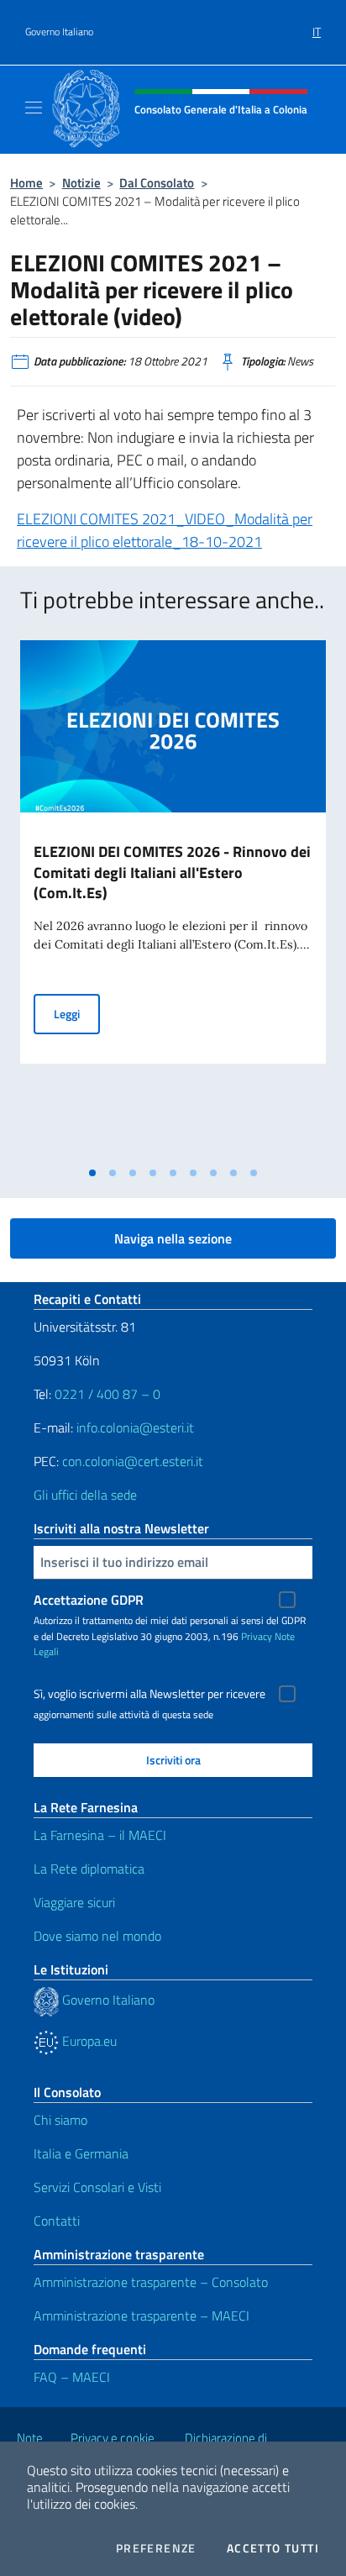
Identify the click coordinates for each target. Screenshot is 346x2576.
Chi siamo (60, 2120)
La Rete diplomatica (89, 1869)
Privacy (257, 1636)
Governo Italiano (59, 32)
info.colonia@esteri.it (135, 1427)
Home (26, 183)
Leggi (77, 1013)
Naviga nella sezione (173, 1238)
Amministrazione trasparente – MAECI (142, 2316)
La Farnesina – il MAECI (100, 1835)
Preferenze (156, 2548)
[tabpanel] (173, 899)
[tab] (92, 1173)
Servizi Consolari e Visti (97, 2187)
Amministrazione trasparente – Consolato (151, 2282)
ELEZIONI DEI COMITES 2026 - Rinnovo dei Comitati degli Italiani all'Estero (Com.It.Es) (172, 873)
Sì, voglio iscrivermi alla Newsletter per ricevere (149, 1694)
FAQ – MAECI (72, 2377)
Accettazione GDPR (89, 1600)
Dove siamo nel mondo (97, 1936)
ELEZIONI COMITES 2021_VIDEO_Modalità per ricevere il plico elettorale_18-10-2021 (165, 530)
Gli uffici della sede (85, 1495)
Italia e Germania (81, 2153)
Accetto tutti (273, 2548)
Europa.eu (88, 2041)
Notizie (81, 183)
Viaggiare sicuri (74, 1902)
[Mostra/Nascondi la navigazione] (34, 108)
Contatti (57, 2221)
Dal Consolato (157, 183)
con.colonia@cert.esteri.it (133, 1461)
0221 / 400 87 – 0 (107, 1394)
